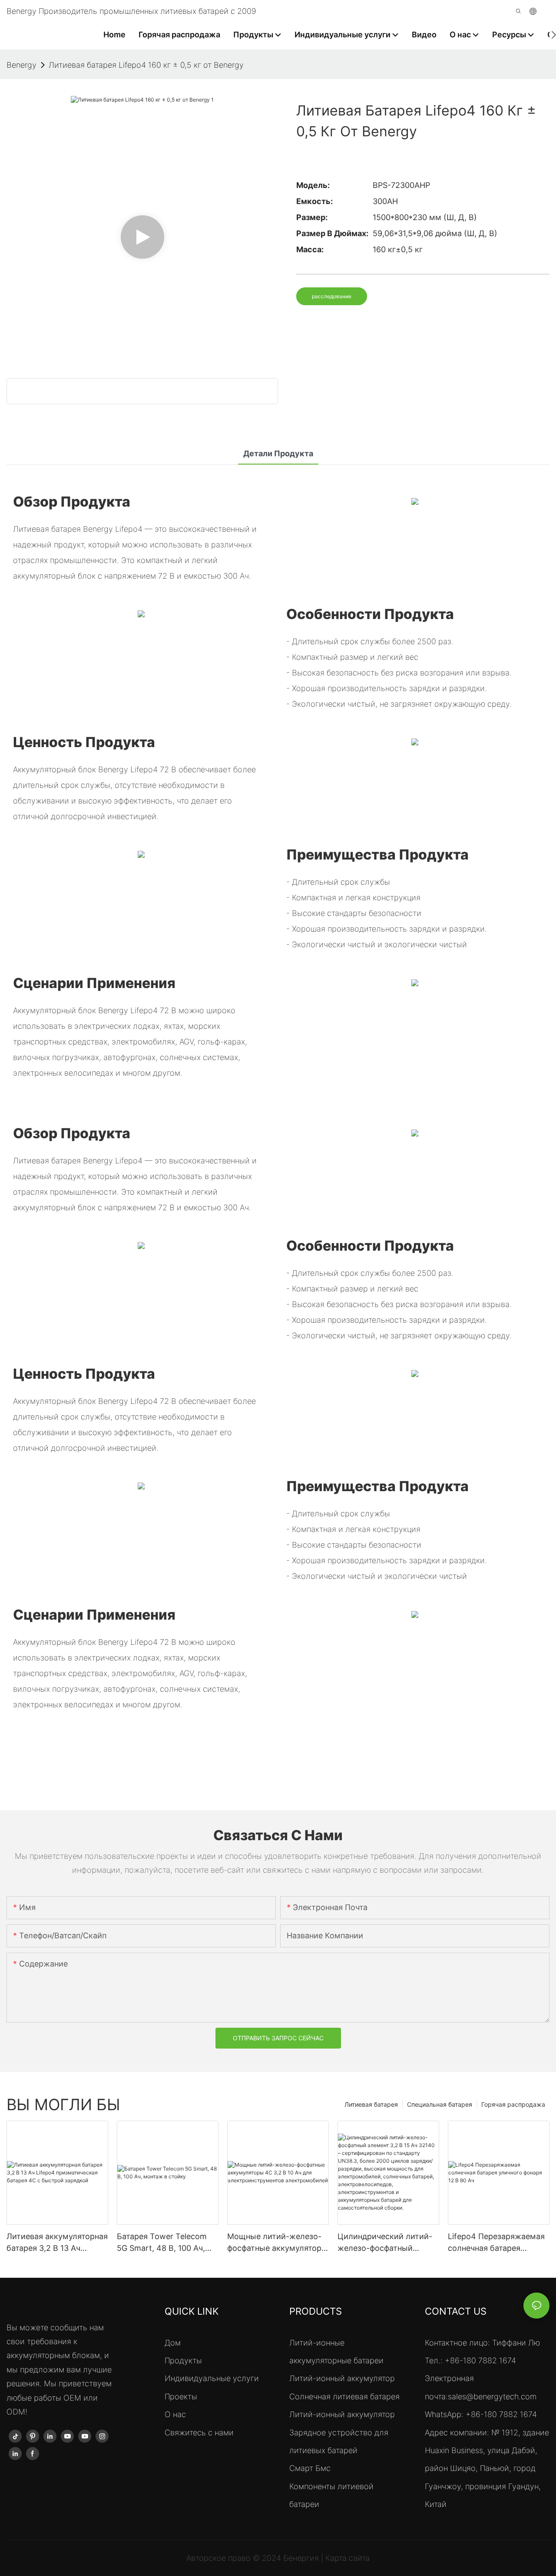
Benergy (22, 65)
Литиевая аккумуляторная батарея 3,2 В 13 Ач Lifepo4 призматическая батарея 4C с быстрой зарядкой (57, 2243)
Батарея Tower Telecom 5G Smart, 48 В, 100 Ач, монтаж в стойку (162, 2243)
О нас (175, 2414)
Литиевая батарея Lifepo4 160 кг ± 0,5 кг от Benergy (146, 65)
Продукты (183, 2360)
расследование (332, 296)
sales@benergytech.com (492, 2396)
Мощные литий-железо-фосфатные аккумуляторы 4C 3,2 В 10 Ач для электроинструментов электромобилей (277, 2243)
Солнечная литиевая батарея (344, 2396)
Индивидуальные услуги (212, 2378)
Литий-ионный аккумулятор (342, 2378)
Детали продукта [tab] (278, 453)
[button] (554, 35)
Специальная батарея (440, 2104)
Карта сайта (347, 2558)
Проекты (181, 2396)
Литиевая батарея (371, 2104)
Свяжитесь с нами (199, 2433)
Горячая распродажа (513, 2104)
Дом (173, 2343)
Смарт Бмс (310, 2468)
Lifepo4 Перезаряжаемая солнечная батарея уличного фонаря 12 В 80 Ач (496, 2243)
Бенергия (302, 2558)
